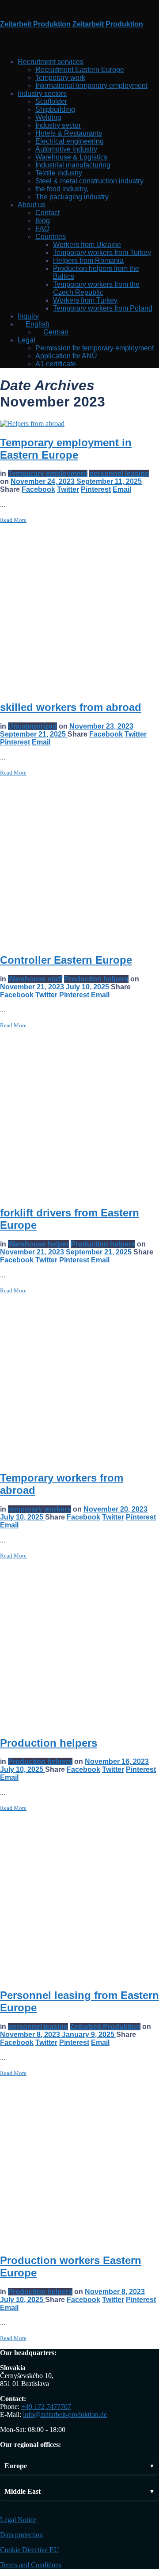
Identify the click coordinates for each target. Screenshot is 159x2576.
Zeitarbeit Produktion (105, 2027)
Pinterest (96, 489)
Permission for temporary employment (95, 348)
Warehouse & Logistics (71, 157)
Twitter (68, 489)
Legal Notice (18, 2520)
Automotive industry (66, 149)
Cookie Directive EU (30, 2550)
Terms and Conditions (31, 2565)
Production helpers (96, 979)
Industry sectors (42, 93)
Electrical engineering (70, 141)
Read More (13, 520)
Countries (51, 237)
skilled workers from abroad (71, 707)
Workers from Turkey (85, 300)
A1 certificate (56, 364)
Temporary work (60, 78)
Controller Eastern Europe (66, 960)
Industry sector (58, 125)
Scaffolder (51, 101)
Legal (26, 340)
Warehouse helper (38, 1244)
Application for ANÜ (66, 356)
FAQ (42, 229)
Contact (47, 213)
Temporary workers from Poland (103, 308)
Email (122, 489)
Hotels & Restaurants (69, 133)
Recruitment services (51, 62)
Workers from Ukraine (87, 245)
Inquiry (28, 316)
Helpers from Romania (88, 260)
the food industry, (62, 189)
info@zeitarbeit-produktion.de (65, 2415)
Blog (43, 221)
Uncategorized (32, 726)
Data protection (21, 2535)
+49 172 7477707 (46, 2407)
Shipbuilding (55, 109)
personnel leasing (119, 473)
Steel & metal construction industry (89, 181)
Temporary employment (48, 473)
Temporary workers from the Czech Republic (96, 288)
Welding (48, 117)
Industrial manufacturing (73, 165)
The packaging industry (72, 197)
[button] (79, 2466)
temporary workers (40, 1509)
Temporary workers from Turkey (102, 253)
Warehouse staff (35, 979)
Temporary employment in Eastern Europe (66, 449)
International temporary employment (91, 85)
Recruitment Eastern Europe (80, 70)
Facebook (38, 489)
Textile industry (59, 173)
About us (32, 205)
